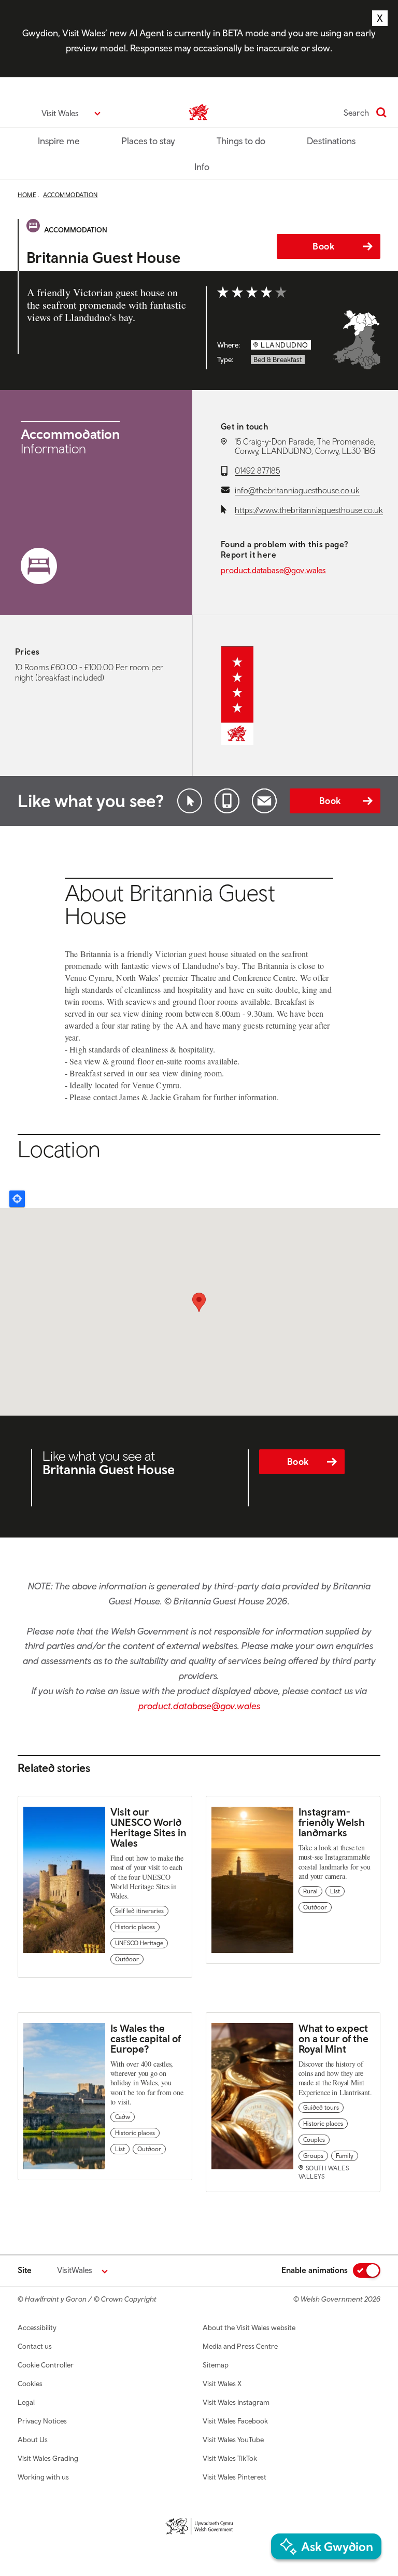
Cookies (30, 2384)
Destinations (331, 141)
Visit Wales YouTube (233, 2440)
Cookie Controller (46, 2365)
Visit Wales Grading (48, 2458)
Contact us (35, 2346)
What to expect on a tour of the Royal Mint (333, 2038)
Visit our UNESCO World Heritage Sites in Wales (148, 1827)
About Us (33, 2440)
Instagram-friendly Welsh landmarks (332, 1822)
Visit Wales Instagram (236, 2402)
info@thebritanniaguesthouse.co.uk (297, 490)
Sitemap (216, 2365)
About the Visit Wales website (249, 2328)
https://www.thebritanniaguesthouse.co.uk (309, 510)
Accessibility (37, 2328)
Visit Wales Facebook (235, 2421)
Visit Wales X (222, 2384)
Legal (26, 2402)
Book (323, 246)
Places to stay (148, 141)
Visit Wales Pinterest (234, 2477)
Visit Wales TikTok (230, 2458)
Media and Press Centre (240, 2346)
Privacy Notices (42, 2421)
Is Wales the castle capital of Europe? (146, 2038)
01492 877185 (257, 470)
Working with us (43, 2477)
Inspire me (59, 141)
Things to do (241, 141)
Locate (17, 1199)
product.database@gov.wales (273, 570)
